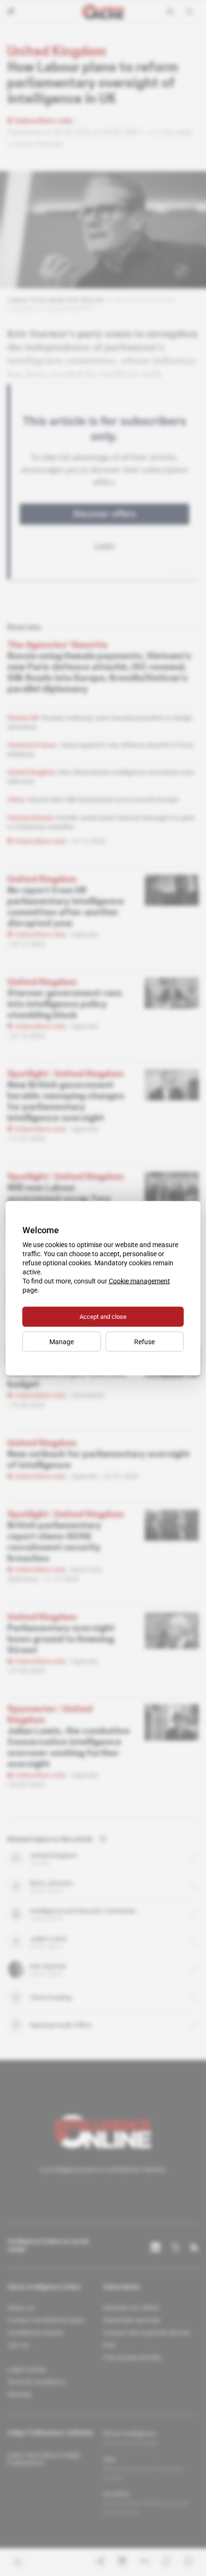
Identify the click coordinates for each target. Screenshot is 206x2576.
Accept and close (103, 1316)
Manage (62, 1341)
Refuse (144, 1341)
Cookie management (139, 1281)
